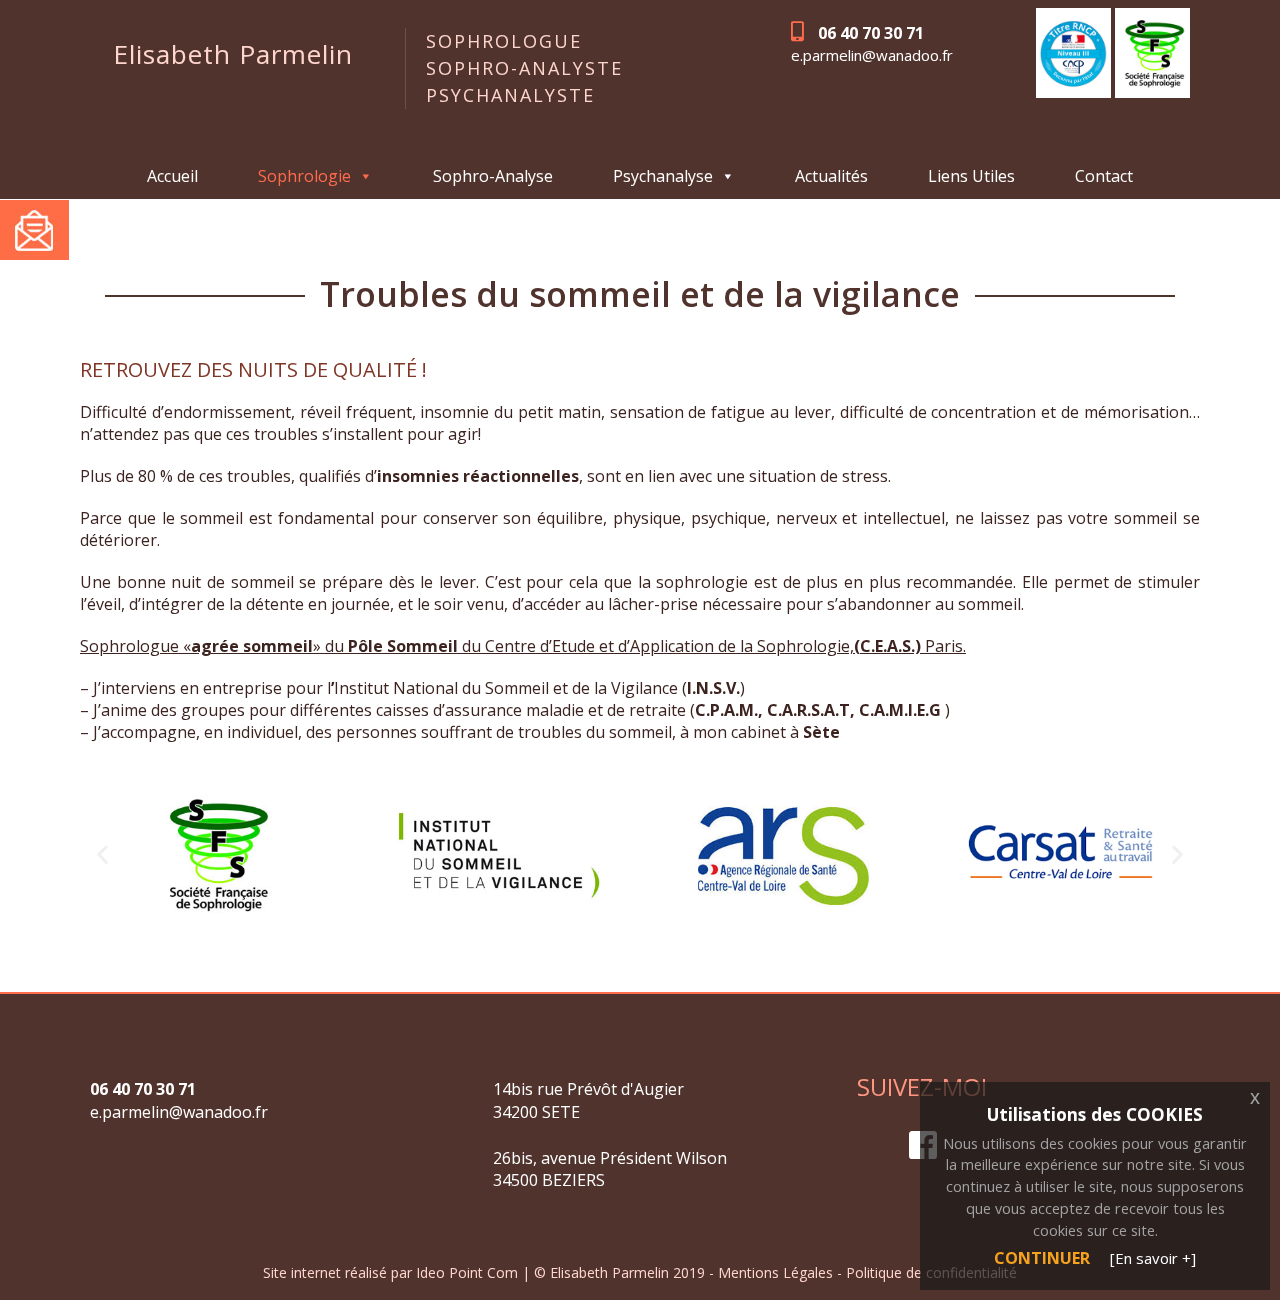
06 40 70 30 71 (871, 33)
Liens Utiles (971, 176)
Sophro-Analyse (493, 176)
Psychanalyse (663, 176)
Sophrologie (304, 176)
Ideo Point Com (469, 1272)
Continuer (1042, 1258)
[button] (102, 854)
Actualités (831, 176)
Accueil (172, 176)
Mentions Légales (777, 1272)
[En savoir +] (1153, 1258)
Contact (1104, 176)
